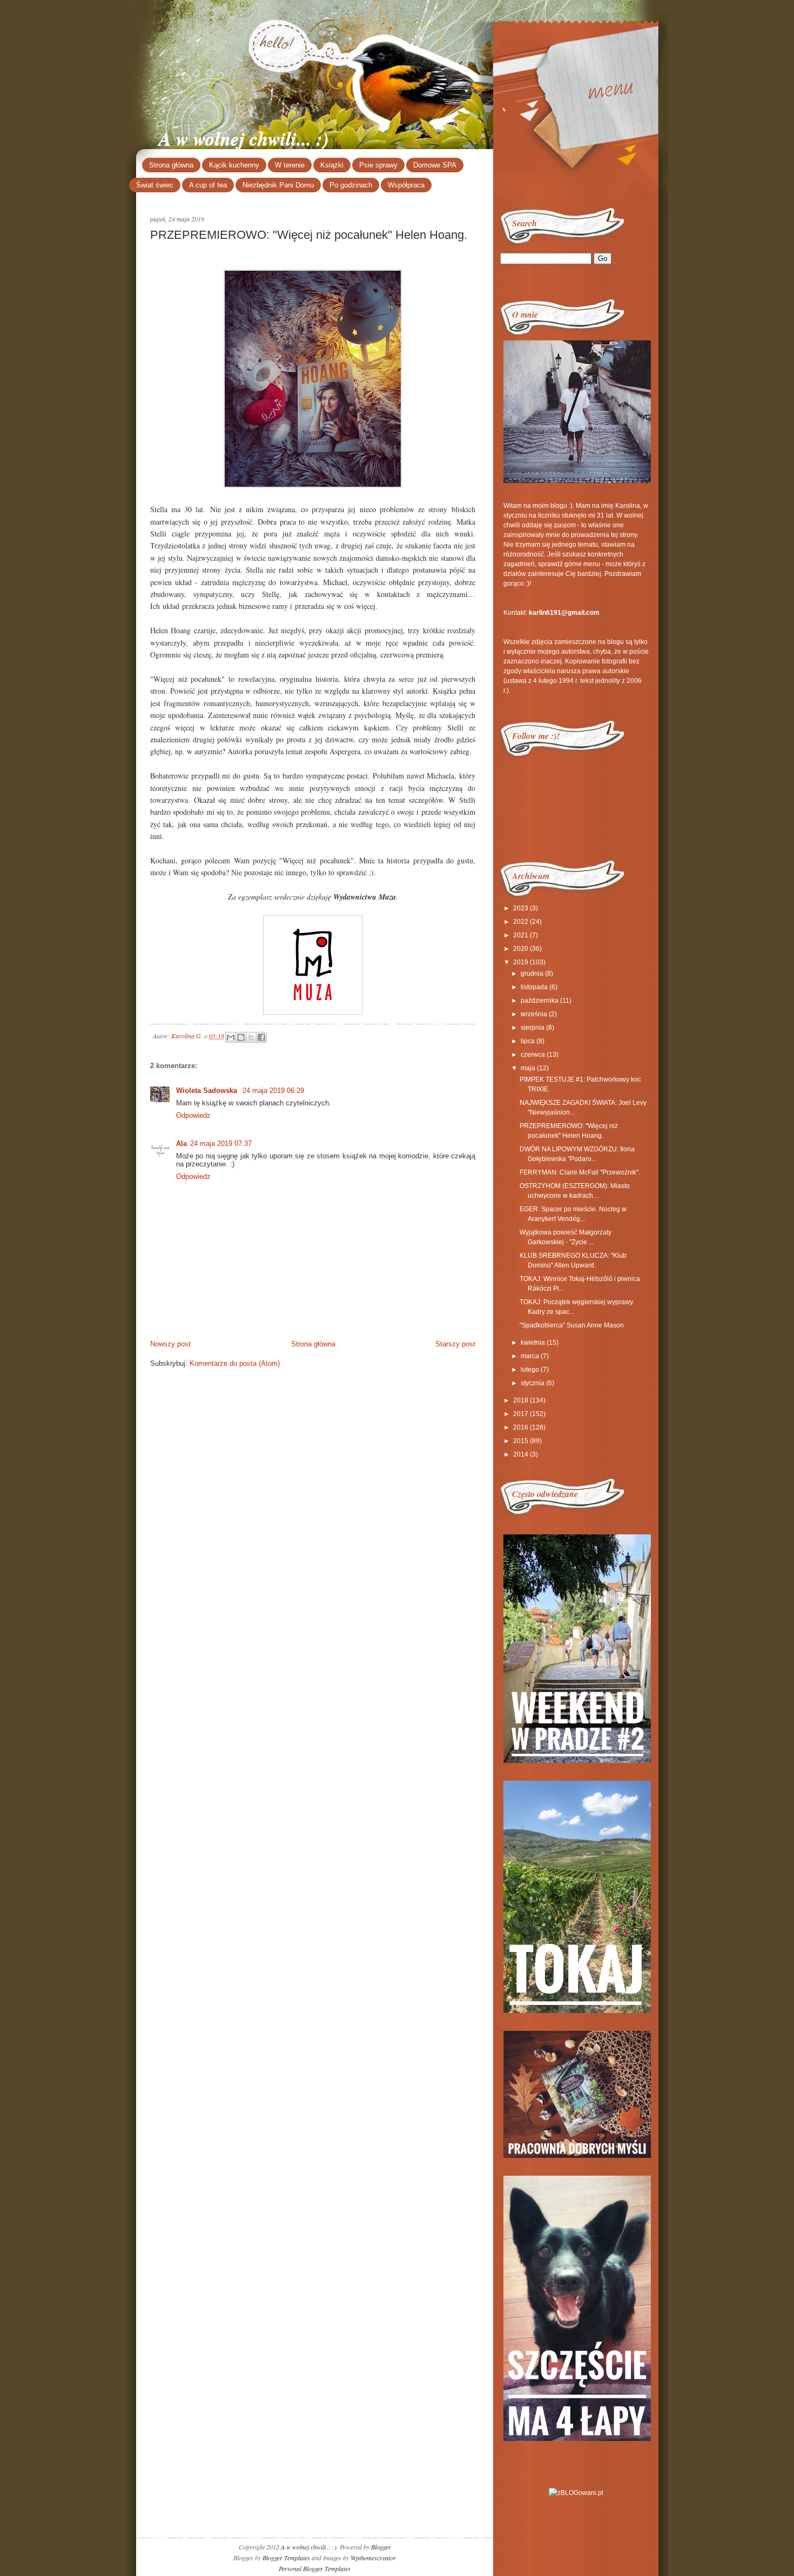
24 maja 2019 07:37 (221, 1143)
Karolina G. (188, 1035)
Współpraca (406, 185)
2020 (521, 949)
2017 (521, 1414)
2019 (521, 962)
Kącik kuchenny (234, 165)
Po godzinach (351, 185)
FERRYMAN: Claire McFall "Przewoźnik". (580, 1172)
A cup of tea (208, 185)
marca (530, 1356)
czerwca (533, 1055)
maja (528, 1068)
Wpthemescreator (373, 2558)
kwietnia (533, 1343)
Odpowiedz (193, 1115)
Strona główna (171, 165)
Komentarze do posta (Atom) (235, 1363)
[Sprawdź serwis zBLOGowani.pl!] (576, 2493)
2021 (521, 935)
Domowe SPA (435, 165)
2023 (521, 908)
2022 (521, 922)
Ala (181, 1143)
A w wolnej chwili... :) (244, 138)
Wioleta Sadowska (208, 1091)
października (540, 1001)
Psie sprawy (378, 165)
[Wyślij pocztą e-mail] (231, 1037)
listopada (534, 987)
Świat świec (155, 185)
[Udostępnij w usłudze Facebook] (261, 1037)
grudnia (532, 974)
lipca (528, 1041)
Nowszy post (170, 1344)
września (534, 1014)
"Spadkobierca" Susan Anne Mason (572, 1325)
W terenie (290, 165)
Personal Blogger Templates (315, 2568)
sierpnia (533, 1028)
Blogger (381, 2547)
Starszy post (455, 1344)
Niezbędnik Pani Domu (278, 185)
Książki (332, 165)
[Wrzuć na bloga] (241, 1037)
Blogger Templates (286, 2558)
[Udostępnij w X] (251, 1037)
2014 (521, 1454)
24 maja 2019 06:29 (273, 1091)
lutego (530, 1370)
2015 (521, 1441)
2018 (521, 1400)
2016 (521, 1427)
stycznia (533, 1383)
